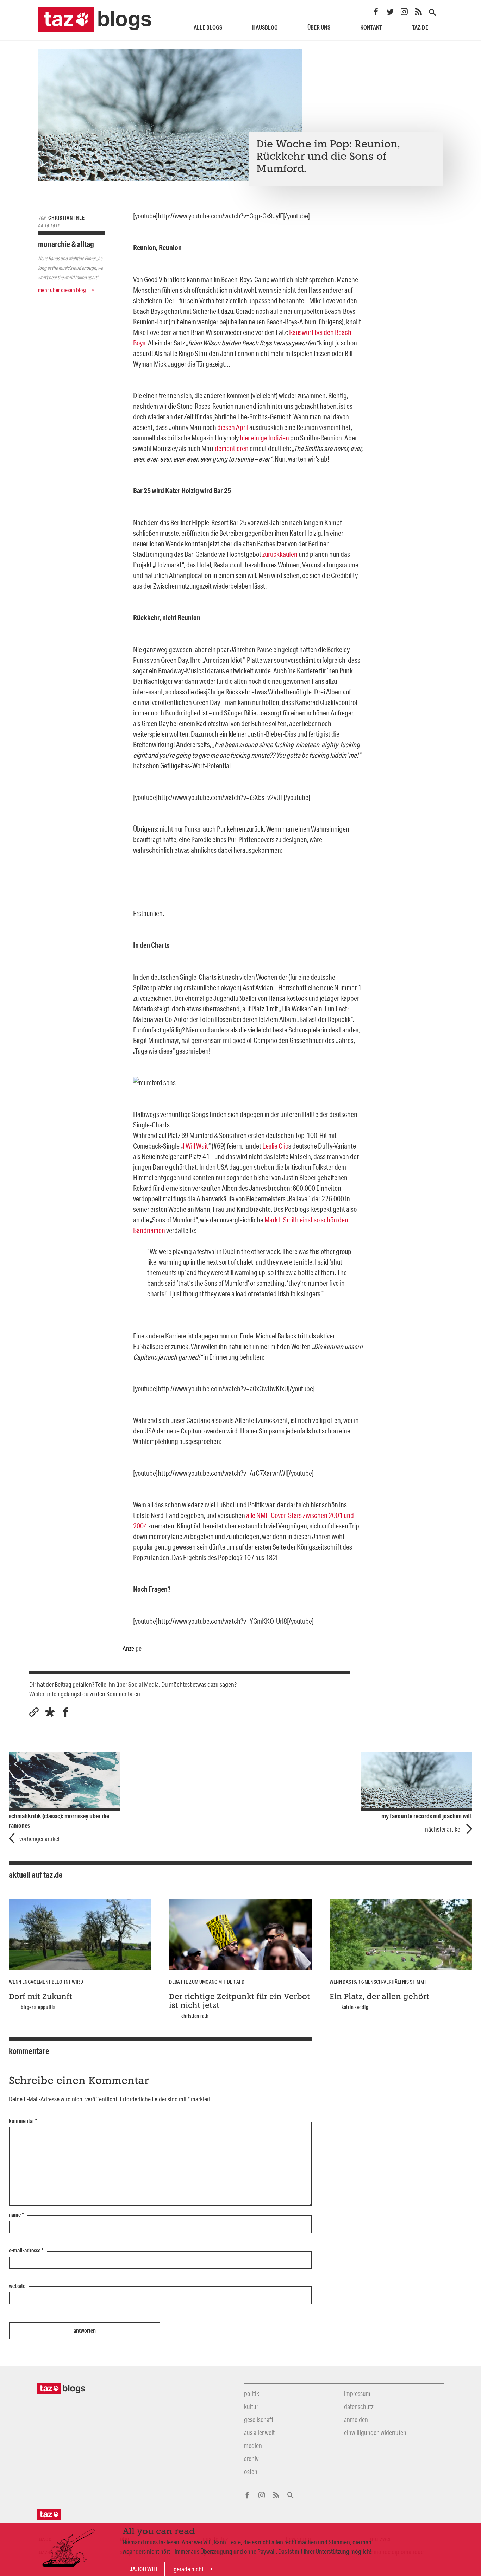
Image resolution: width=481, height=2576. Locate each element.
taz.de (420, 27)
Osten (251, 2472)
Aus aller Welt (259, 2432)
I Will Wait (196, 1146)
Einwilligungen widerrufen (375, 2432)
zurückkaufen (280, 554)
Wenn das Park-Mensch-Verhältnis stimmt (378, 1982)
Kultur (251, 2406)
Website (17, 2286)
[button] (50, 1712)
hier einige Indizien (264, 438)
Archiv (251, 2459)
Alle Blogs (208, 27)
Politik (252, 2393)
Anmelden (356, 2419)
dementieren (232, 448)
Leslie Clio (275, 1146)
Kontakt (371, 27)
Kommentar (23, 2121)
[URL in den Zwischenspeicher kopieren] (34, 1712)
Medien (253, 2445)
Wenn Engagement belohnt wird (46, 1982)
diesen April (233, 427)
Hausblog (265, 27)
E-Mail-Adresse (26, 2251)
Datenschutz (359, 2406)
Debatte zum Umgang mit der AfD (207, 1982)
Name (16, 2215)
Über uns (319, 27)
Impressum (357, 2393)
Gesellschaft (259, 2419)
